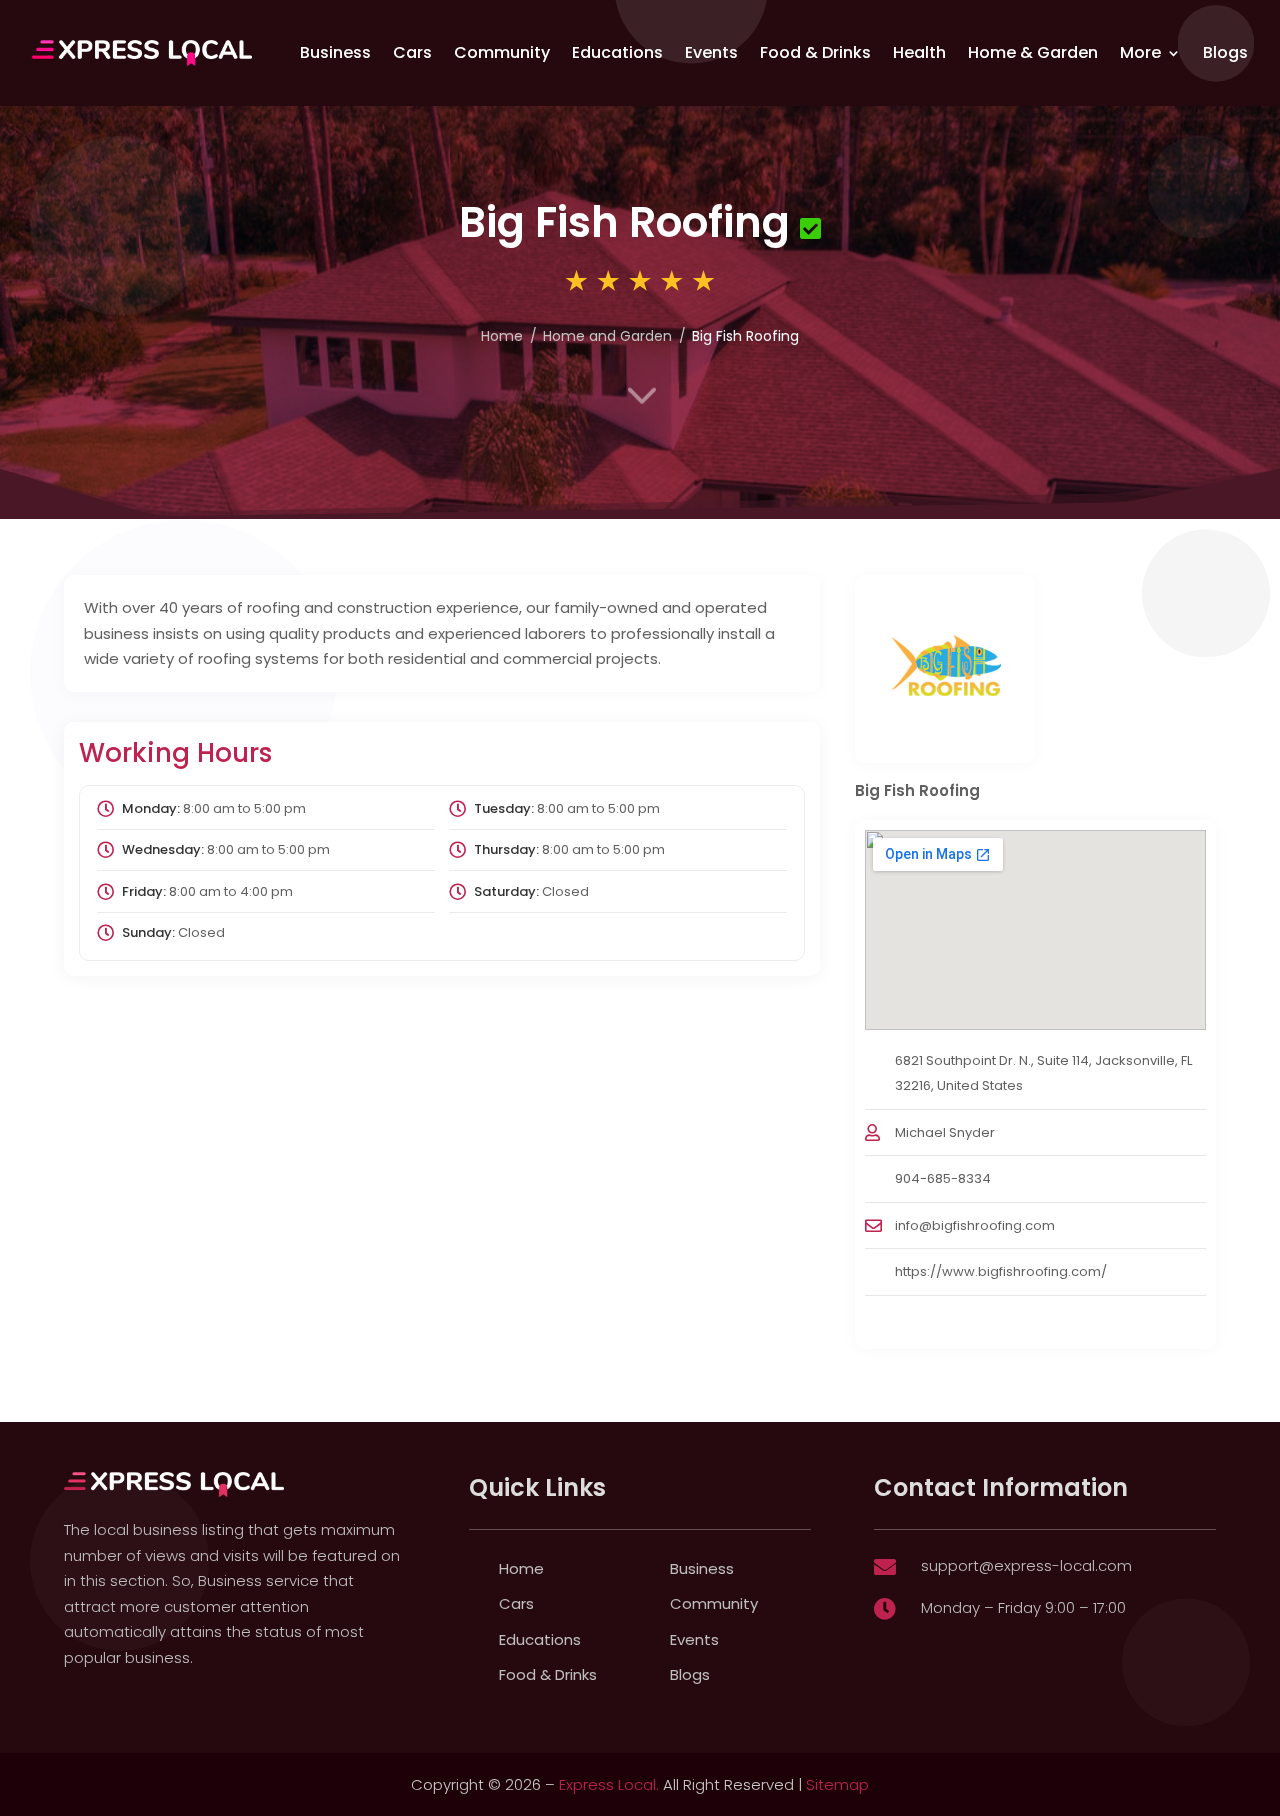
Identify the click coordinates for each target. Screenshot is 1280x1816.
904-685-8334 (943, 1178)
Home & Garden (1033, 52)
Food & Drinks (815, 52)
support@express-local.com (1026, 1565)
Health (919, 52)
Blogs (1225, 52)
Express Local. (609, 1784)
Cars (412, 52)
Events (711, 52)
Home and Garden (607, 336)
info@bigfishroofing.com (975, 1225)
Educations (617, 52)
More (1140, 52)
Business (335, 52)
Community (502, 52)
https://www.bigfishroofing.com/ (1001, 1271)
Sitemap (837, 1784)
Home (502, 336)
